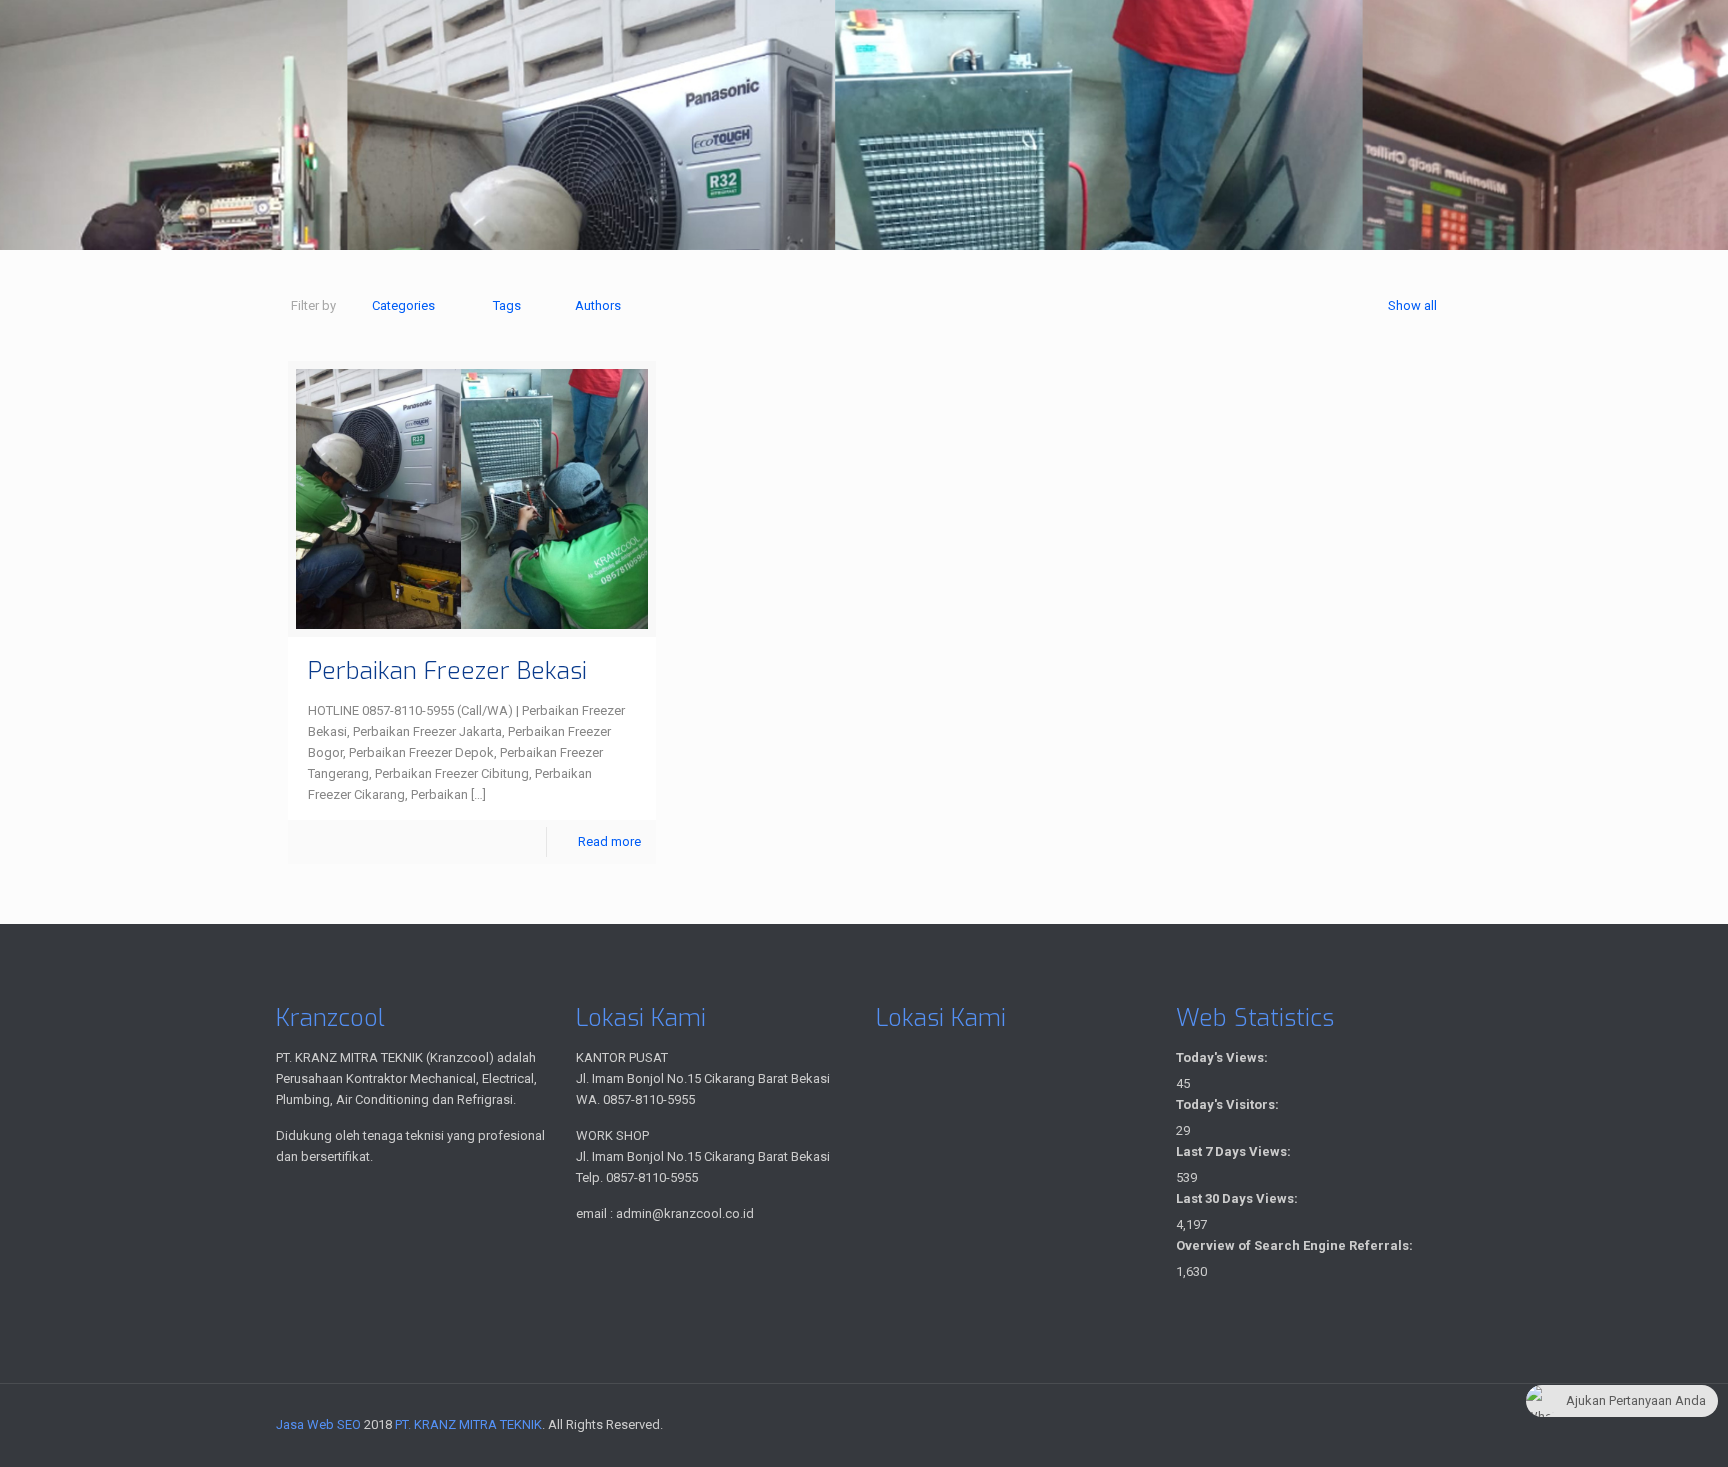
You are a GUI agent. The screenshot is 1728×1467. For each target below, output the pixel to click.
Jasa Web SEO (318, 1424)
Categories (403, 305)
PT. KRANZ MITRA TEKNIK (468, 1424)
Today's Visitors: (1229, 1104)
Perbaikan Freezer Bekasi (447, 671)
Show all (1412, 305)
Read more (609, 841)
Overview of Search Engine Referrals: (1296, 1245)
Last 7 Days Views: (1235, 1151)
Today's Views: (1223, 1057)
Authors (598, 305)
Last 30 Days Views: (1238, 1198)
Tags (507, 305)
